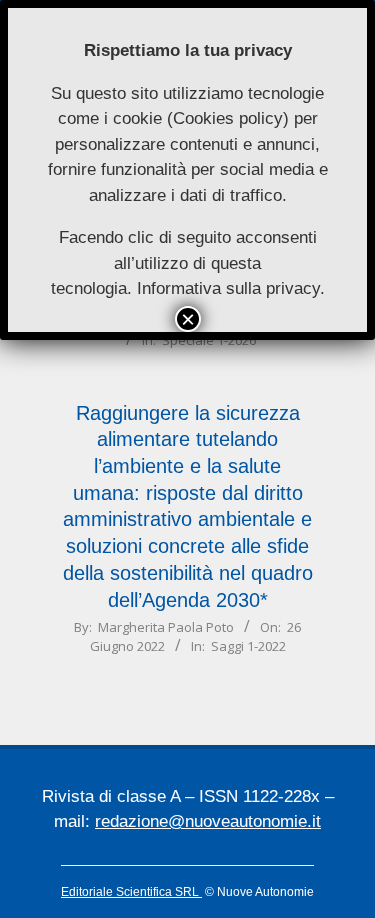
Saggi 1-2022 (248, 646)
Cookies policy (228, 118)
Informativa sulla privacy (228, 288)
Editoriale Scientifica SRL (131, 892)
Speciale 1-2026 (209, 340)
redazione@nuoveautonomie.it (208, 821)
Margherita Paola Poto (166, 627)
